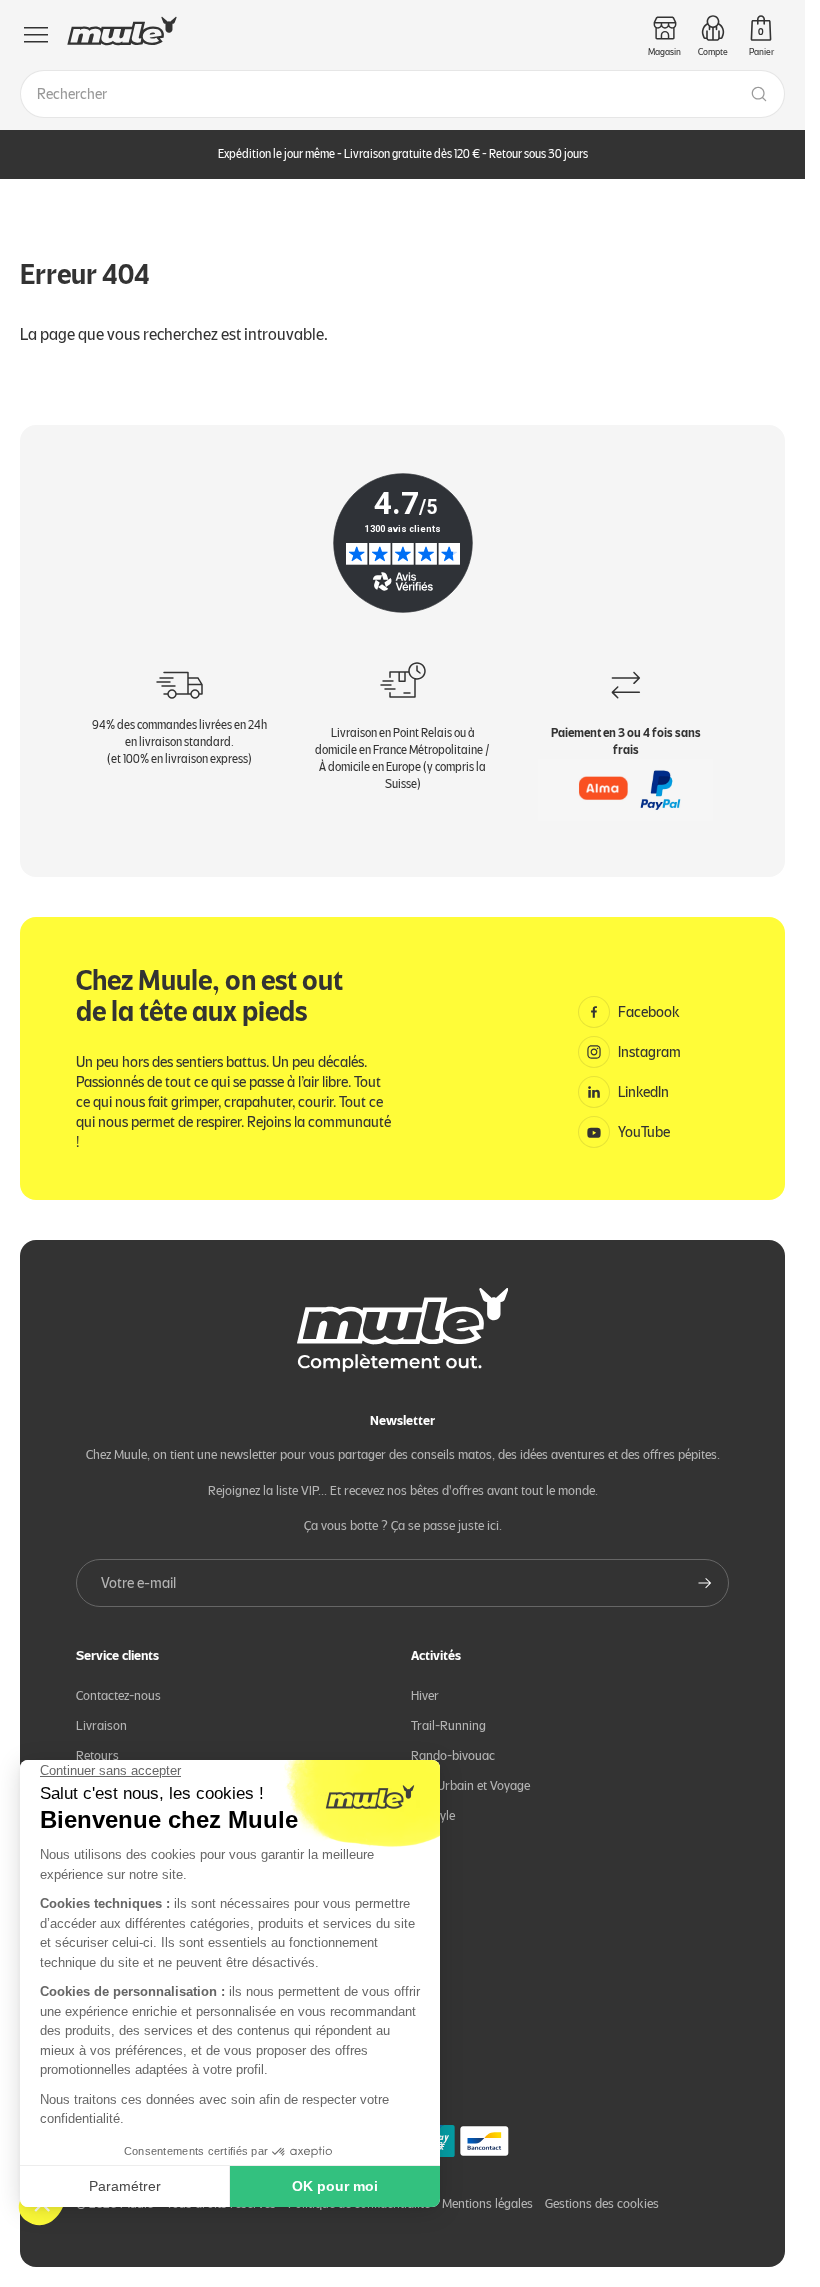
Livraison (101, 1725)
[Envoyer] (705, 1583)
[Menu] (36, 35)
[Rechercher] (759, 94)
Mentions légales (487, 2203)
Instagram (649, 1052)
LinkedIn (643, 1092)
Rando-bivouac (453, 1755)
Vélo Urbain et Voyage (470, 1785)
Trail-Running (448, 1725)
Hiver (425, 1695)
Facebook (649, 1012)
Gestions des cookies (602, 2203)
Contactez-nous (118, 1695)
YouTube (644, 1132)
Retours (97, 1755)
